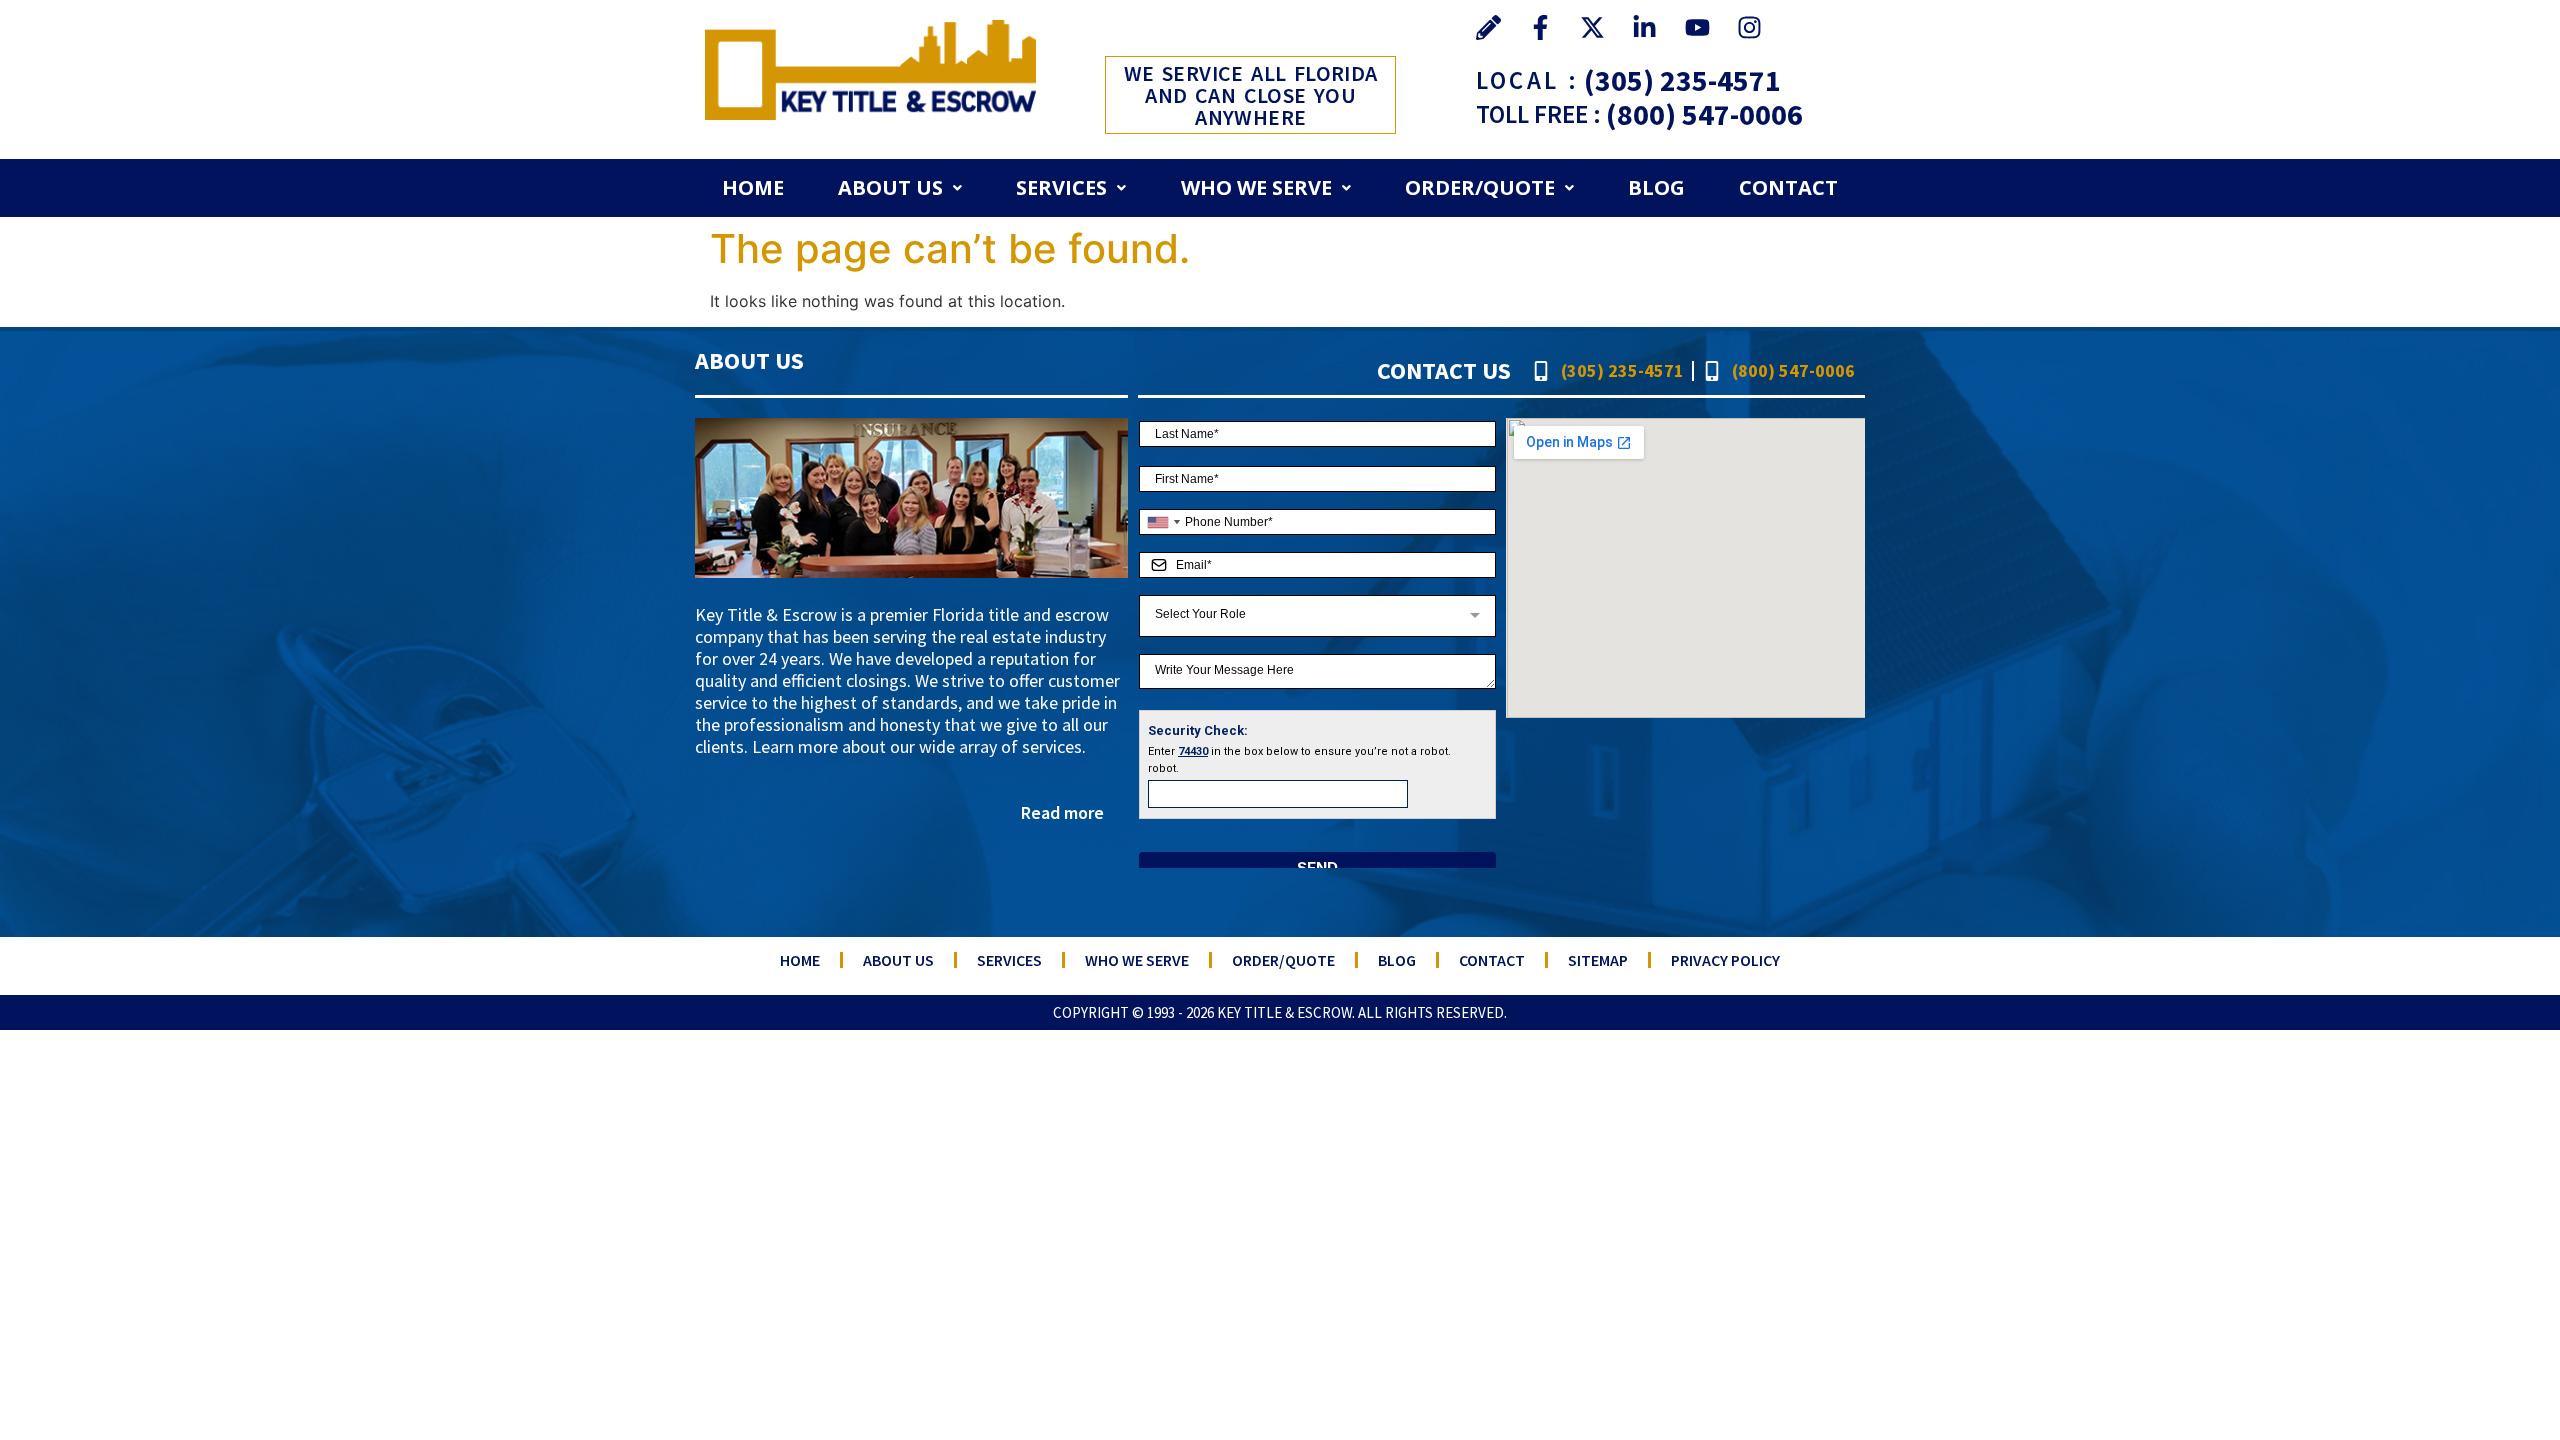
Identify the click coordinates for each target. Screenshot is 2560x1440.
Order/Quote (1480, 187)
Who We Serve (1256, 187)
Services (1061, 187)
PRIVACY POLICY (1725, 960)
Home (753, 187)
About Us (890, 187)
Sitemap (1598, 960)
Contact (1788, 187)
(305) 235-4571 (1682, 80)
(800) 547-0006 (1704, 114)
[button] (900, 188)
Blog (1656, 187)
